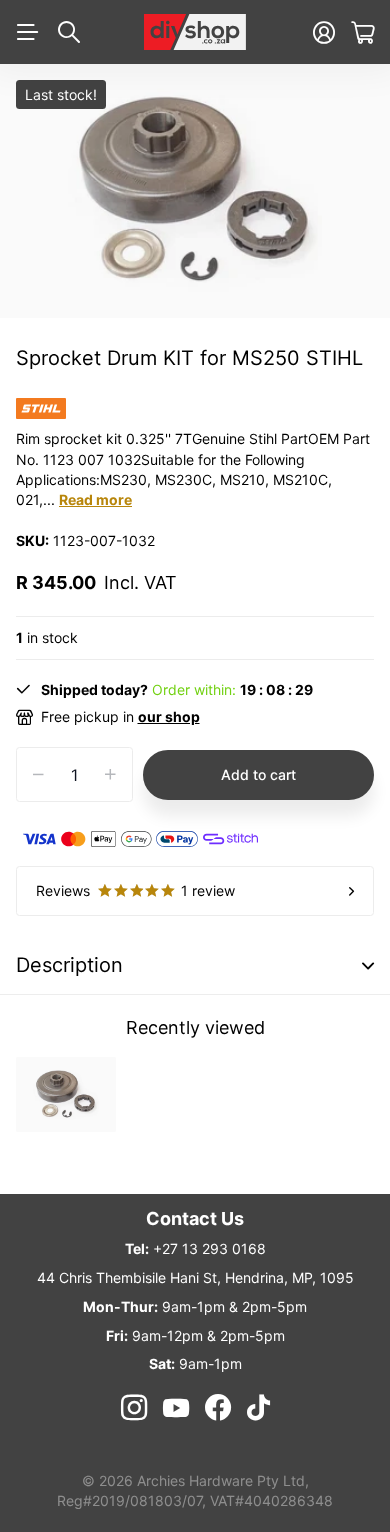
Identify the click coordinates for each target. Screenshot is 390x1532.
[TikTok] (258, 1408)
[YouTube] (176, 1408)
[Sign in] (324, 32)
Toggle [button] (368, 965)
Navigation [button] (27, 32)
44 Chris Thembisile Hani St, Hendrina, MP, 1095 (195, 1277)
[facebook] (218, 1408)
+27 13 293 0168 (209, 1248)
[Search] (69, 32)
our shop (169, 716)
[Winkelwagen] (362, 32)
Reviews (135, 890)
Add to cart (258, 774)
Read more (95, 499)
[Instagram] (133, 1408)
